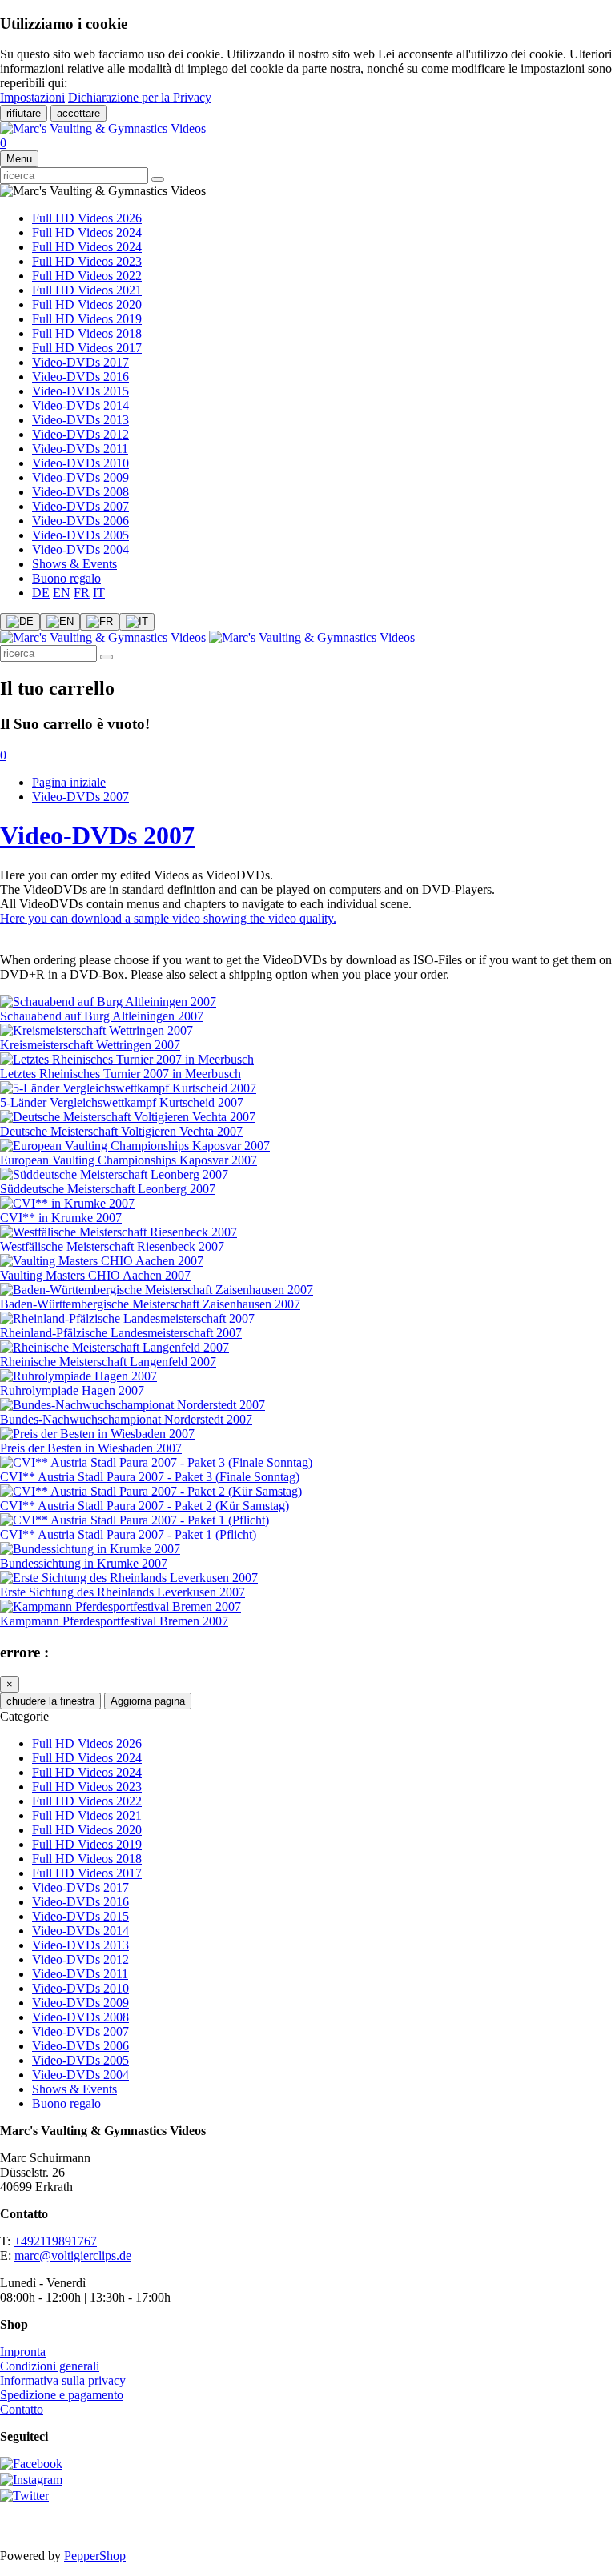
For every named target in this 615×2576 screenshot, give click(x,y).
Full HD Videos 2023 (87, 261)
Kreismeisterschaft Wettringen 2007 (90, 1045)
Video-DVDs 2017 (80, 362)
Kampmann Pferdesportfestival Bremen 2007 (114, 1621)
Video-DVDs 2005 (80, 535)
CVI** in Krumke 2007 (61, 1218)
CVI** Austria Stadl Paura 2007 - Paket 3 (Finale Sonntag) (150, 1477)
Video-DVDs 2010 (80, 463)
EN (62, 593)
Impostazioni (32, 97)
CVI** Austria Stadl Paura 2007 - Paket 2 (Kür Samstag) (145, 1506)
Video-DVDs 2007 (80, 506)
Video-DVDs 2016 (80, 377)
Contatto (22, 2409)
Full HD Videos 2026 (87, 218)
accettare (78, 113)
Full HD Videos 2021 (87, 290)
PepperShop (95, 2556)
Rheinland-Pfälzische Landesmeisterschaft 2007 (121, 1333)
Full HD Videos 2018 (87, 333)
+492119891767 (55, 2241)
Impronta (23, 2352)
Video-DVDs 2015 (80, 391)
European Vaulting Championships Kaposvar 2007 (129, 1160)
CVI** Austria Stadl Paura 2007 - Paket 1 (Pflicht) (128, 1534)
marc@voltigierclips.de (73, 2256)
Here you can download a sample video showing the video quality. (168, 918)
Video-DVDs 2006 (80, 521)
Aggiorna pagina (148, 1701)
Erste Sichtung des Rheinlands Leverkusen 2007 (123, 1592)
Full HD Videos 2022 (87, 276)
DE (41, 593)
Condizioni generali (50, 2366)
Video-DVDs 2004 (80, 549)
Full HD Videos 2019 (87, 319)
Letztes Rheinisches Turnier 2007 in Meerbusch (121, 1074)
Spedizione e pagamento (62, 2395)
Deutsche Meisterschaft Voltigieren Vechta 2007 (121, 1131)
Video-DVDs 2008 (80, 492)
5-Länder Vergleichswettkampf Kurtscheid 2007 (122, 1102)
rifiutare (24, 113)
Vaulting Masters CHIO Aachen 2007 (95, 1275)
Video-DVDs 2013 (80, 420)
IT (99, 593)
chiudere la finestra (50, 1701)
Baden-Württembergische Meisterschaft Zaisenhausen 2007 (150, 1304)
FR (82, 593)
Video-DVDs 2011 (80, 449)
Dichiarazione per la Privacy (140, 97)
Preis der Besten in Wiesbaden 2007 (91, 1448)
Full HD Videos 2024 (87, 232)
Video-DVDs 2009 (80, 477)
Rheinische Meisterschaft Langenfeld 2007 (108, 1362)
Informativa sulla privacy (63, 2380)
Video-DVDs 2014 (80, 405)
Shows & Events (74, 564)
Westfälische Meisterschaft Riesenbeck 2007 (112, 1246)
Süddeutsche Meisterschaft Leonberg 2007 (108, 1189)
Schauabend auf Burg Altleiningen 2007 (102, 1016)
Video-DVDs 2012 (80, 434)
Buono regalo (66, 578)
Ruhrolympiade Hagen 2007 (72, 1390)
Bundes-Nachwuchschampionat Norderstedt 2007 (126, 1419)
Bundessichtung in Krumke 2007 (84, 1563)
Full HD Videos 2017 (87, 348)
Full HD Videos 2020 (87, 304)
